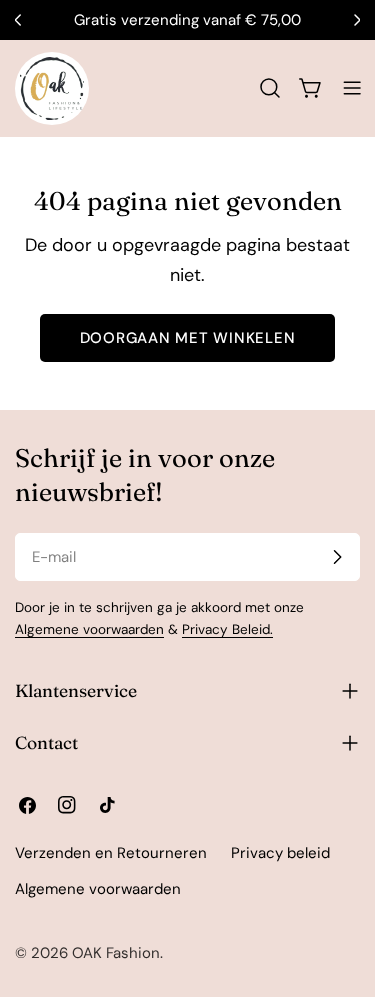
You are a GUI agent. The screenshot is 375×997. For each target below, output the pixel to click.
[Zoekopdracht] (270, 88)
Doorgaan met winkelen (188, 338)
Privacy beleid (280, 853)
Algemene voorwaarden (89, 629)
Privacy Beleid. (227, 629)
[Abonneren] (337, 557)
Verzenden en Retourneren (111, 853)
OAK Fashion (116, 953)
